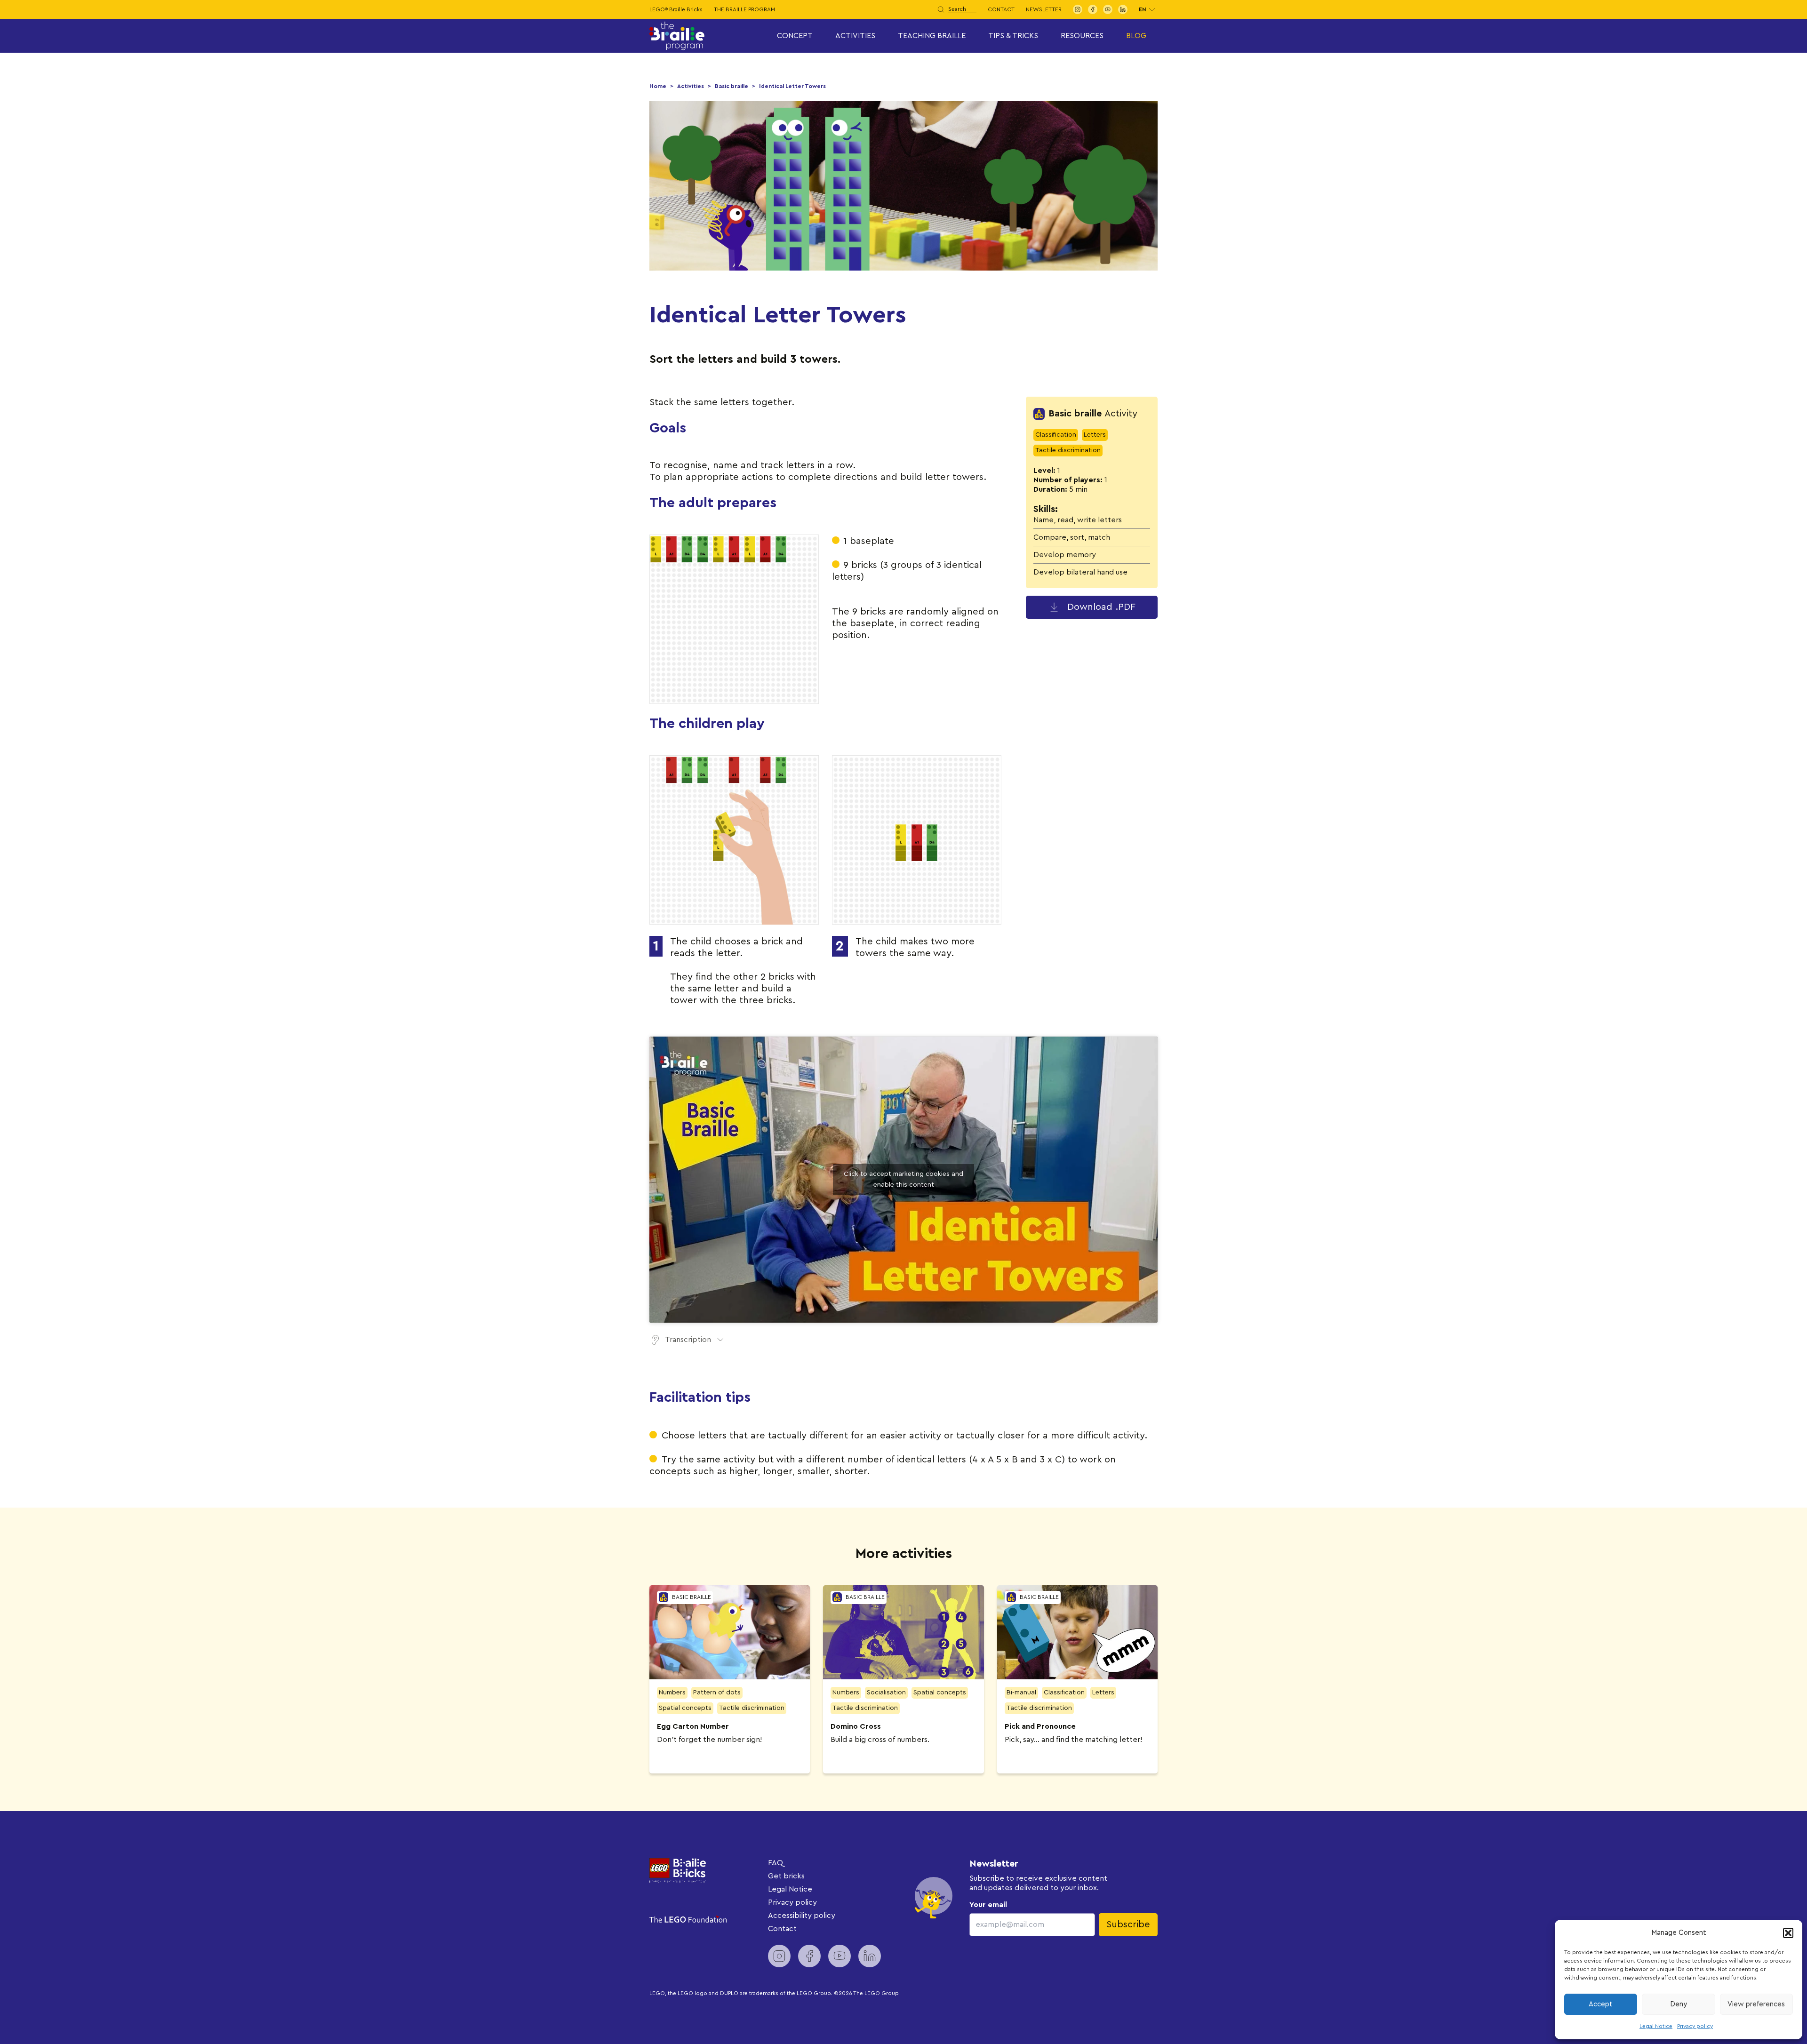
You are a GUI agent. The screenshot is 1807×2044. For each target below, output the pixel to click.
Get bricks (786, 1876)
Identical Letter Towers (792, 86)
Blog (1136, 36)
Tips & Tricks (1013, 36)
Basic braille (732, 86)
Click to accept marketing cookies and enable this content (903, 1179)
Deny (1679, 2004)
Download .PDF (1101, 607)
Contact (1001, 9)
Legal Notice (1656, 2026)
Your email (988, 1905)
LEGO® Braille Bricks (676, 9)
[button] (1788, 1933)
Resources (1082, 36)
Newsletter (1044, 9)
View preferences (1756, 2004)
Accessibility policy (802, 1916)
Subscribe (1128, 1924)
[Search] (941, 9)
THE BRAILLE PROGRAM (744, 9)
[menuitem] (1078, 9)
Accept (1601, 2004)
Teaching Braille (932, 36)
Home (658, 86)
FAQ (776, 1863)
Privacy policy (1695, 2026)
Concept (795, 36)
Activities (855, 36)
